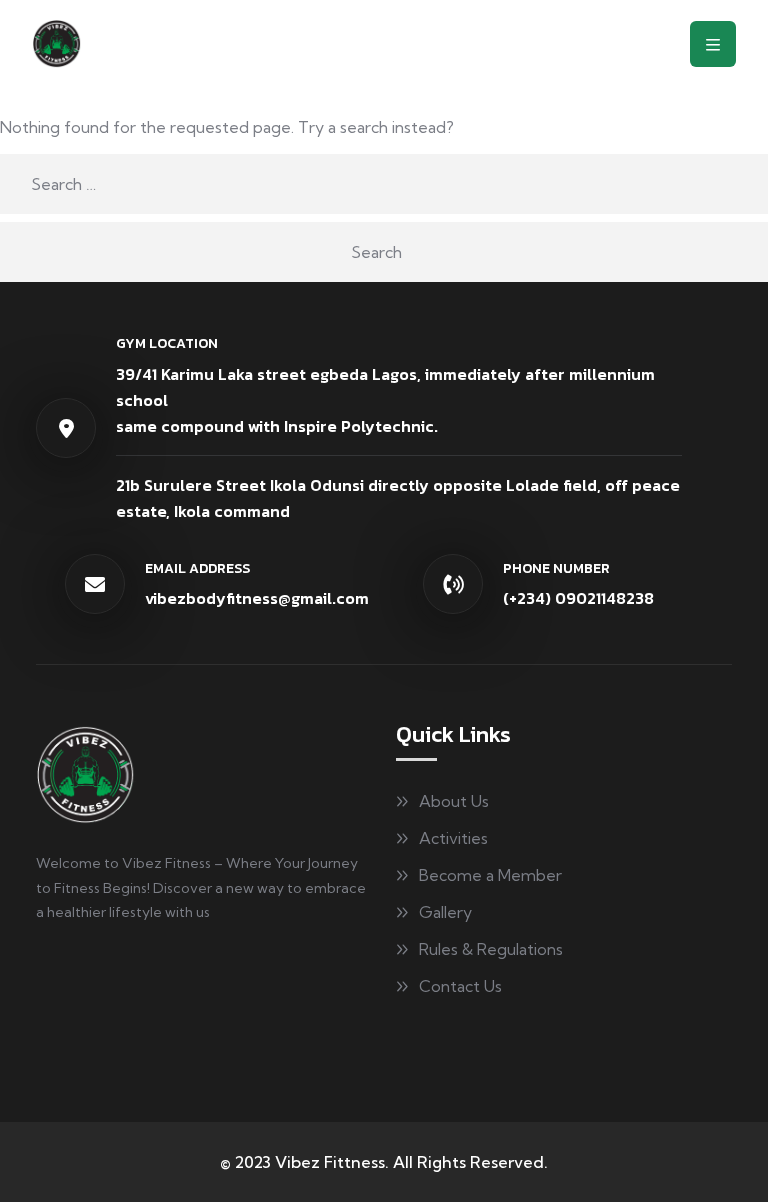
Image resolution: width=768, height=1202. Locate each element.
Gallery (445, 912)
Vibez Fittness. (332, 1162)
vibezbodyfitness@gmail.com (257, 598)
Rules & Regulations (491, 949)
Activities (453, 838)
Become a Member (490, 875)
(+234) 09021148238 (578, 598)
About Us (454, 801)
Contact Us (460, 986)
